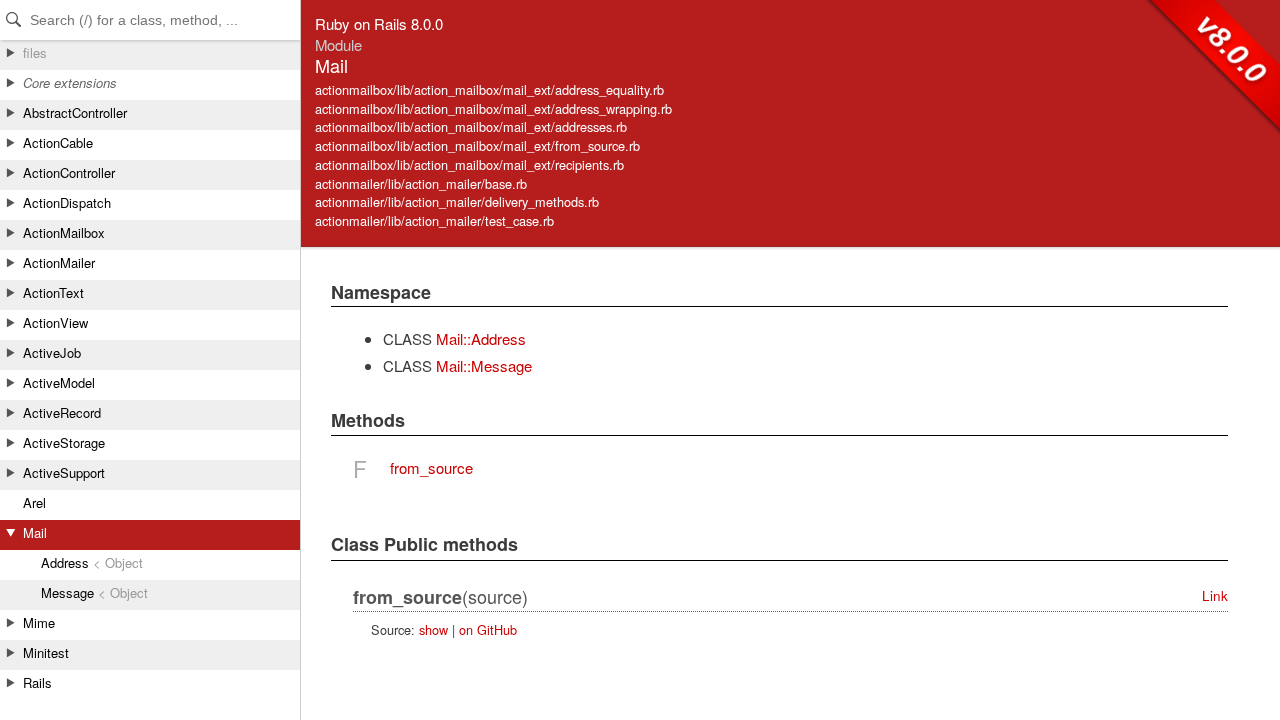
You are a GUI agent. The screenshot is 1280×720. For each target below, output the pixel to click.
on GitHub (488, 629)
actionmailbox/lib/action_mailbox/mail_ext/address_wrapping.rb (493, 108)
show (433, 629)
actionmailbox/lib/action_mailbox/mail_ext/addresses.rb (471, 126)
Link (1215, 595)
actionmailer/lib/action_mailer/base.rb (421, 183)
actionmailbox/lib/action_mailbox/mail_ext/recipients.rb (469, 164)
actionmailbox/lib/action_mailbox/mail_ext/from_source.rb (477, 145)
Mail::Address (481, 338)
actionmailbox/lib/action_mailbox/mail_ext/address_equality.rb (489, 89)
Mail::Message (484, 365)
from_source (431, 467)
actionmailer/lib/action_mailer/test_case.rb (434, 220)
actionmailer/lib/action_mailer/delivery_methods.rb (457, 201)
